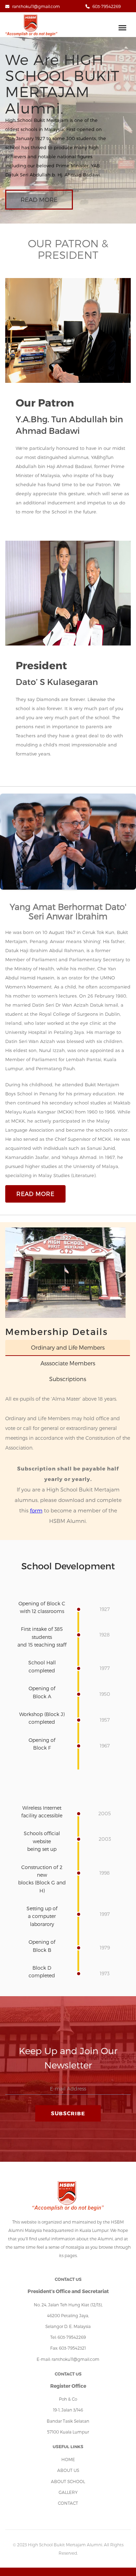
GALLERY (68, 2492)
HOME (68, 2459)
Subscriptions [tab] (68, 1379)
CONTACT (68, 2503)
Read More (39, 199)
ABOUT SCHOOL (68, 2481)
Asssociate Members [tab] (68, 1363)
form (36, 1510)
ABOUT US (68, 2470)
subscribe (68, 2113)
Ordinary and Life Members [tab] (68, 1347)
